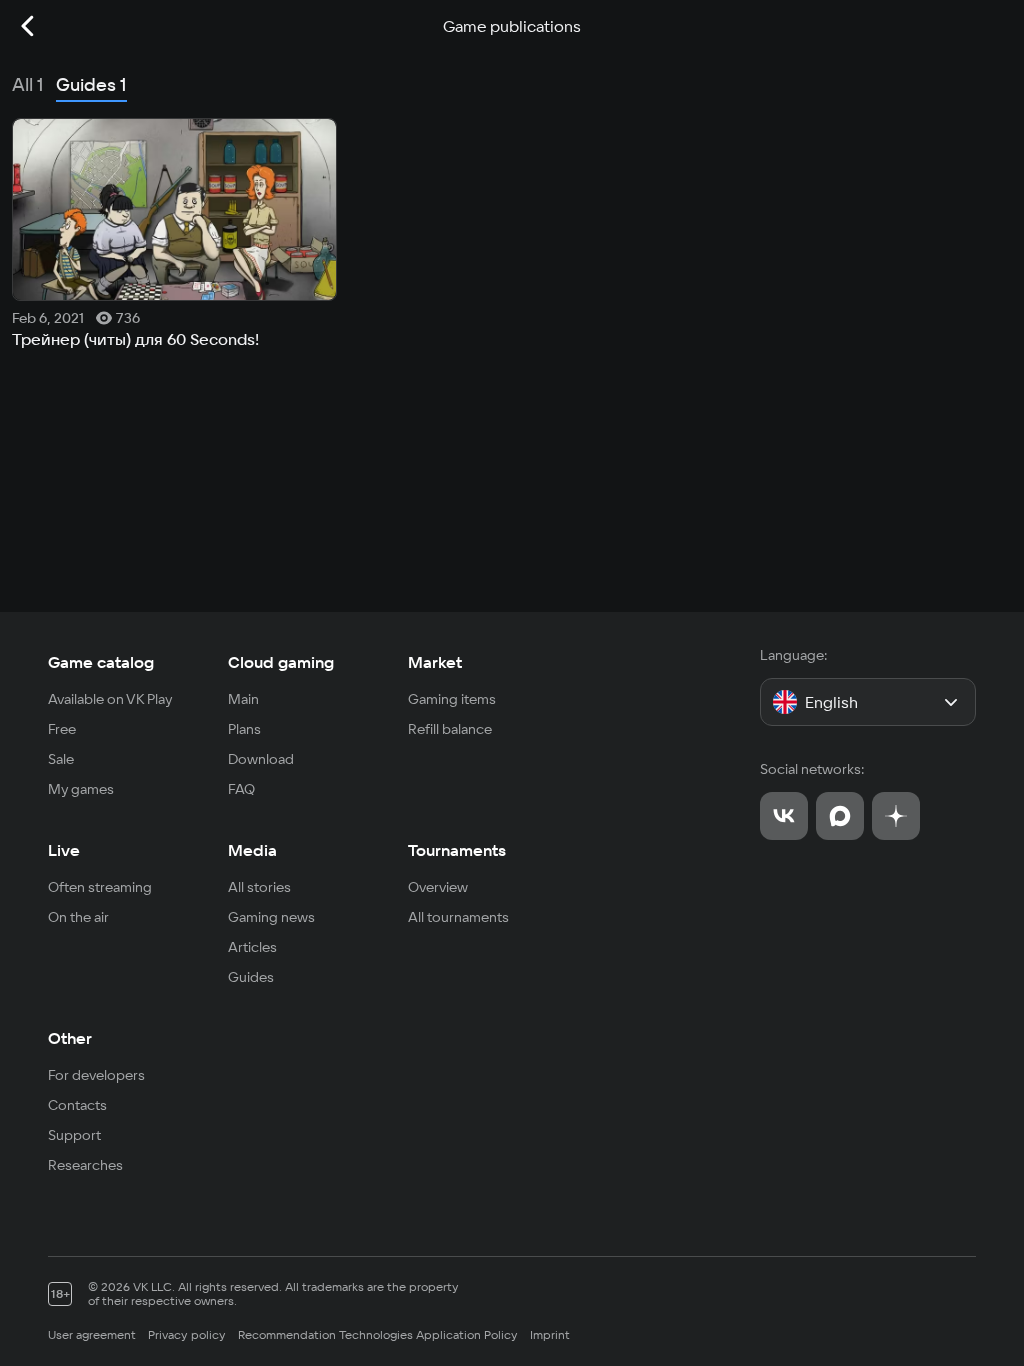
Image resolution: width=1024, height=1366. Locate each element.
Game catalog (101, 662)
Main (243, 699)
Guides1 (91, 84)
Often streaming (100, 887)
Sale (61, 759)
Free (62, 729)
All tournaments (458, 917)
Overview (438, 887)
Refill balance (450, 729)
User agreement (92, 1334)
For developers (96, 1075)
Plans (244, 729)
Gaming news (271, 917)
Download (261, 759)
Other (70, 1038)
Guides (251, 977)
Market (435, 662)
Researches (85, 1165)
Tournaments (457, 850)
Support (74, 1135)
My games (81, 789)
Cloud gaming (281, 662)
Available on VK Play (110, 699)
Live (64, 850)
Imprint (550, 1334)
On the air (78, 917)
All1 (28, 84)
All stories (259, 887)
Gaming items (452, 699)
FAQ (241, 789)
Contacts (77, 1105)
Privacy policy (187, 1334)
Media (252, 850)
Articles (252, 947)
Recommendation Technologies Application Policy (378, 1334)
